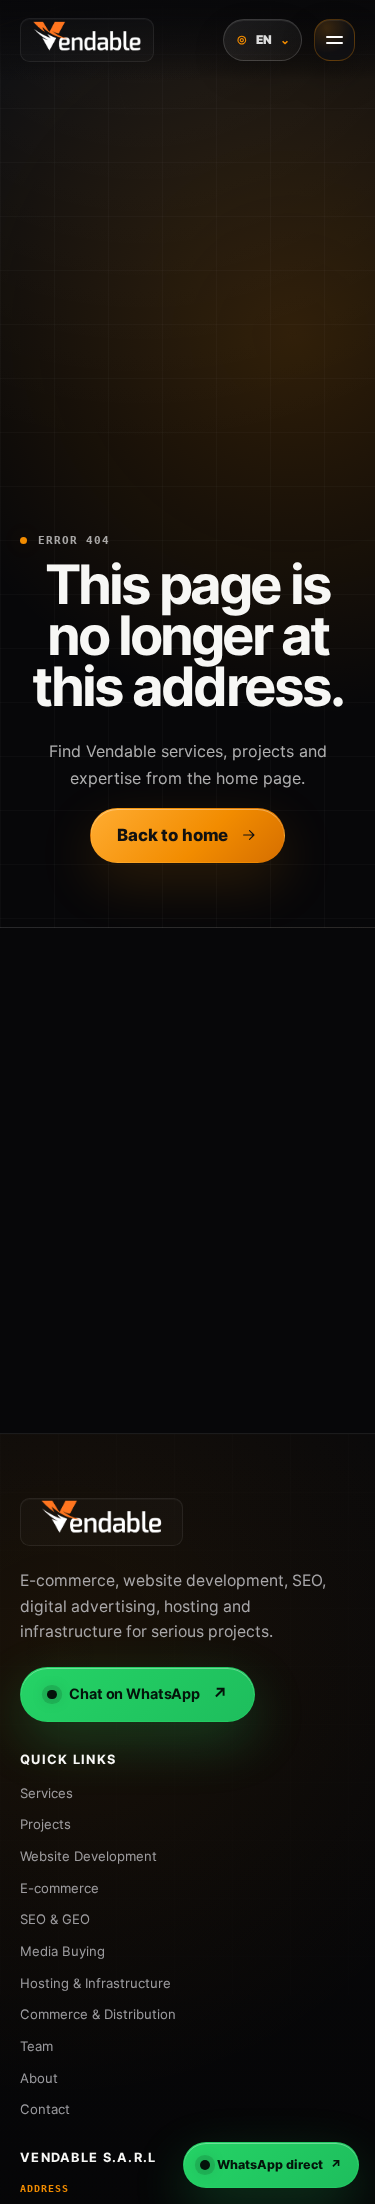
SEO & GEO (55, 1919)
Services (46, 1793)
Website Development (88, 1856)
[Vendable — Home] (87, 40)
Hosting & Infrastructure (95, 1983)
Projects (45, 1824)
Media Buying (62, 1951)
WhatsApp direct (279, 2164)
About (39, 2078)
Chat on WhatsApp (148, 1694)
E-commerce (59, 1888)
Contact (45, 2109)
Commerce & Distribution (98, 2014)
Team (36, 2046)
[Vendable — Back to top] (101, 1522)
